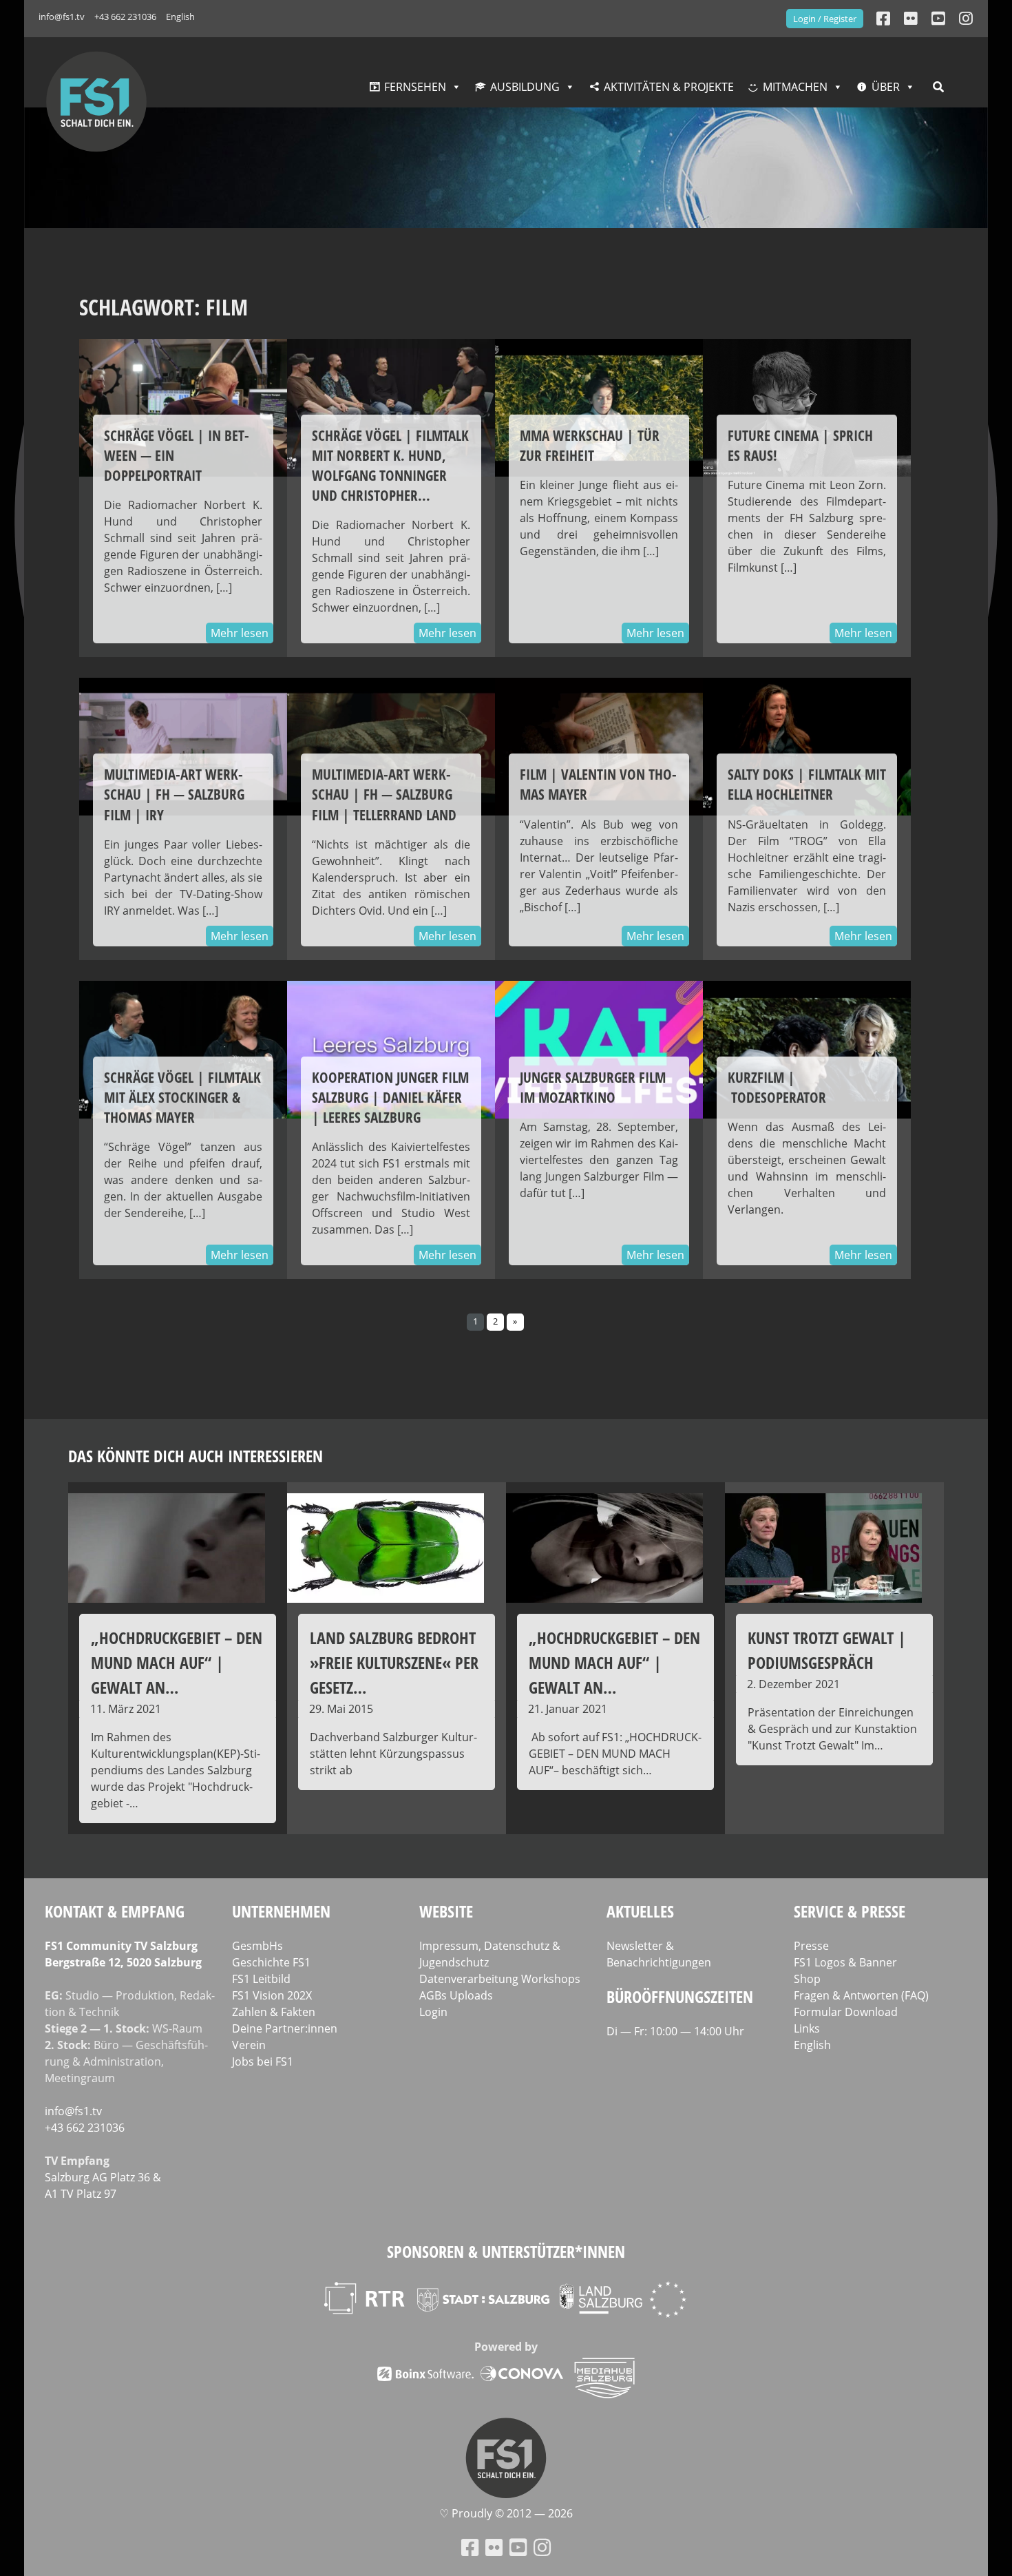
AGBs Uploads (456, 1995)
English (180, 17)
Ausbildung (525, 87)
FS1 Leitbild (261, 1979)
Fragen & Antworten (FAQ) (861, 1995)
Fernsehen (415, 87)
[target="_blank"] (966, 18)
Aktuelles (640, 1911)
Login (433, 2012)
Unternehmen (281, 1911)
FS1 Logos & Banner (845, 1962)
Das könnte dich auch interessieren (196, 1456)
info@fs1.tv (62, 17)
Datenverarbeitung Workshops (500, 1979)
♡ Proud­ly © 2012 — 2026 (506, 2514)
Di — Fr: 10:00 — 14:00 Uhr (675, 2031)
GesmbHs (257, 1946)
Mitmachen (795, 87)
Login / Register (825, 19)
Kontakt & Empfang (115, 1911)
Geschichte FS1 (271, 1962)
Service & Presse (850, 1911)
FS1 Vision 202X (272, 1995)
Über (886, 87)
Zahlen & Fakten (274, 2012)
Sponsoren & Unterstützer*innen (506, 2251)
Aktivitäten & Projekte (669, 87)
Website (446, 1911)
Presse (811, 1946)
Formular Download (846, 2012)
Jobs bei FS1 (263, 2061)
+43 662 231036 (125, 17)
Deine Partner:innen (285, 2028)
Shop (807, 1979)
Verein (249, 2045)
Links (807, 2028)
